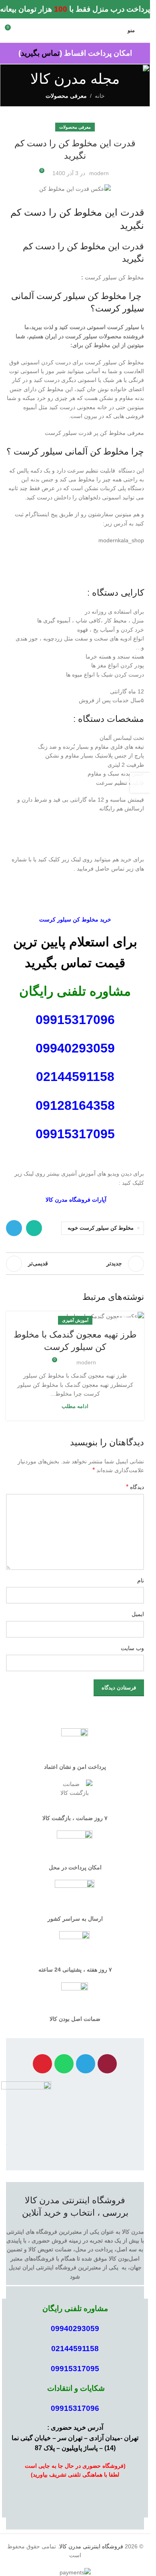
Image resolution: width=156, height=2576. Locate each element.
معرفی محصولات (66, 96)
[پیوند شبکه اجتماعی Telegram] (14, 1228)
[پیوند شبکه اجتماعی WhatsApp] (34, 1228)
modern (99, 173)
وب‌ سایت (132, 1648)
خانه (100, 96)
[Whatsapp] (64, 2064)
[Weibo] (42, 2064)
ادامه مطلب (75, 1406)
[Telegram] (86, 2064)
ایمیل (138, 1614)
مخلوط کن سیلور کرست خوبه (101, 1228)
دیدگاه (135, 1487)
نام (141, 1580)
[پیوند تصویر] (26, 2108)
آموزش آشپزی (75, 1320)
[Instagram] (107, 2064)
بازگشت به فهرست (75, 1264)
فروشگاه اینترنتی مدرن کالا (91, 2546)
